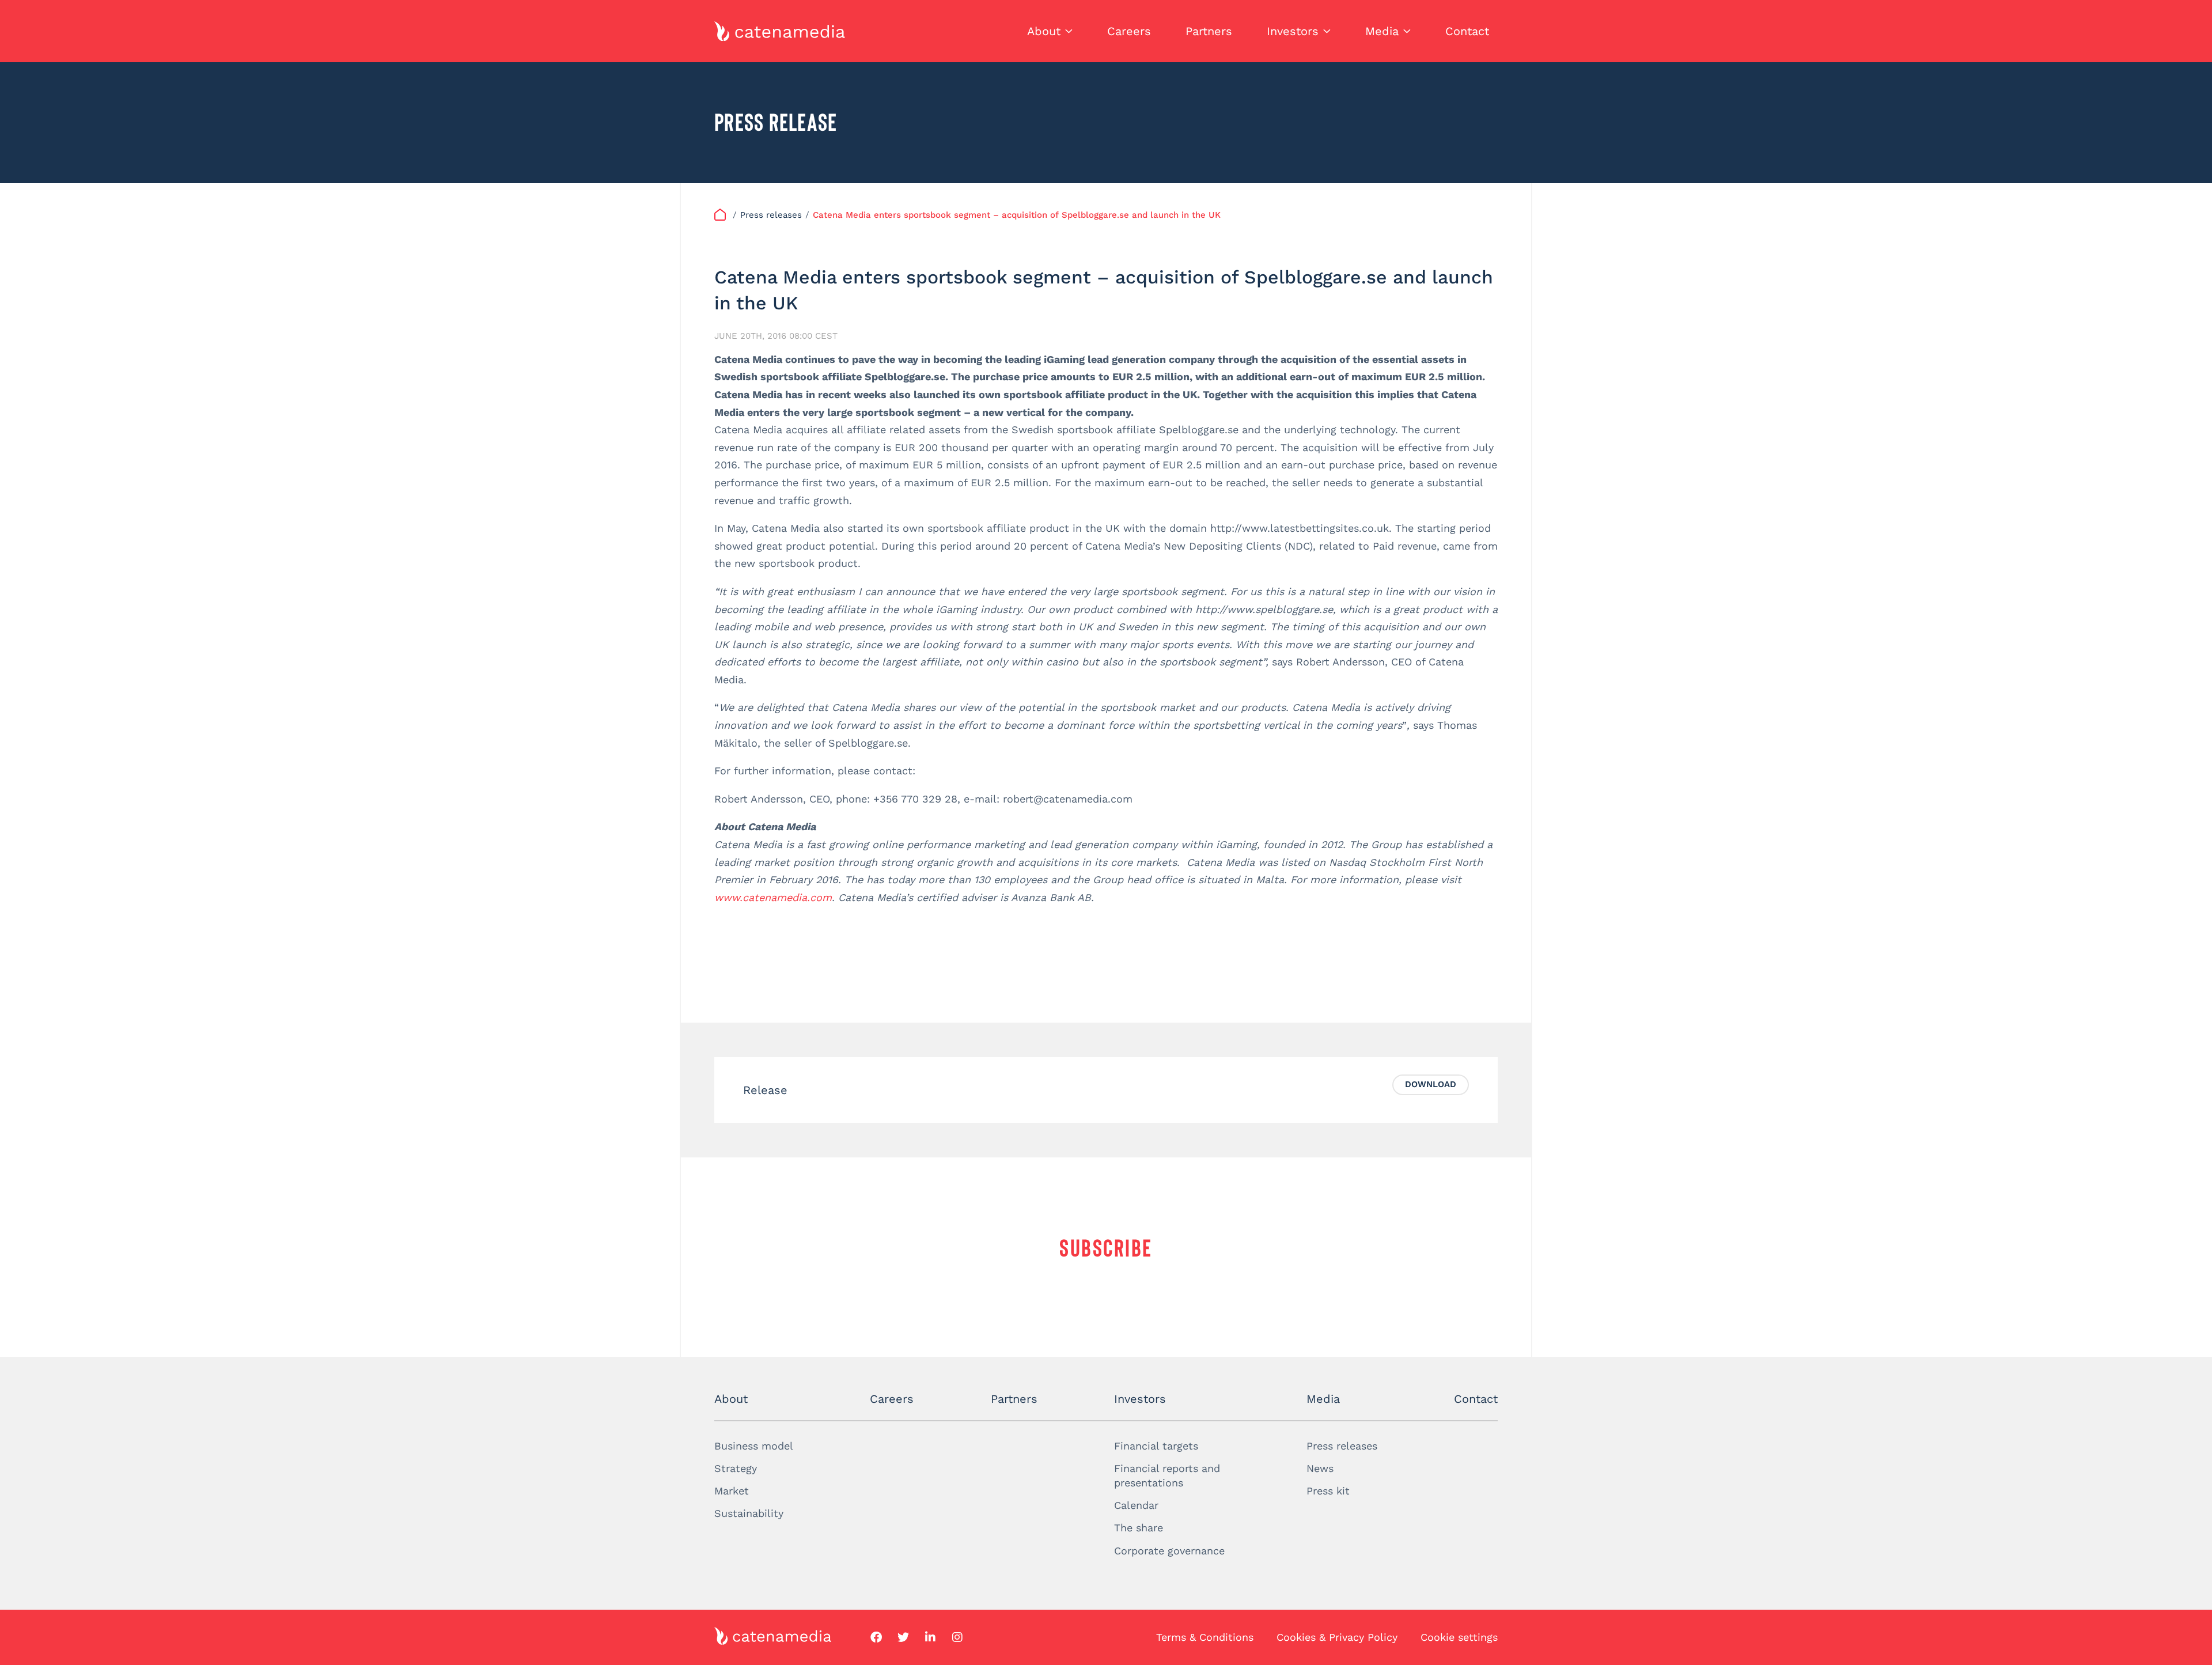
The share (1139, 1528)
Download (1431, 1084)
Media (1382, 31)
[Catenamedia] (722, 215)
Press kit (1328, 1491)
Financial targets (1156, 1446)
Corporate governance (1169, 1551)
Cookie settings (1459, 1637)
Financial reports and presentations (1167, 1475)
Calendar (1136, 1505)
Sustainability (749, 1513)
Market (732, 1491)
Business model (754, 1446)
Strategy (736, 1468)
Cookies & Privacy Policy (1337, 1637)
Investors (1293, 31)
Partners (1209, 31)
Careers (1129, 31)
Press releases (1342, 1446)
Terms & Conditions (1205, 1637)
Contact (1467, 31)
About (1044, 31)
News (1320, 1468)
